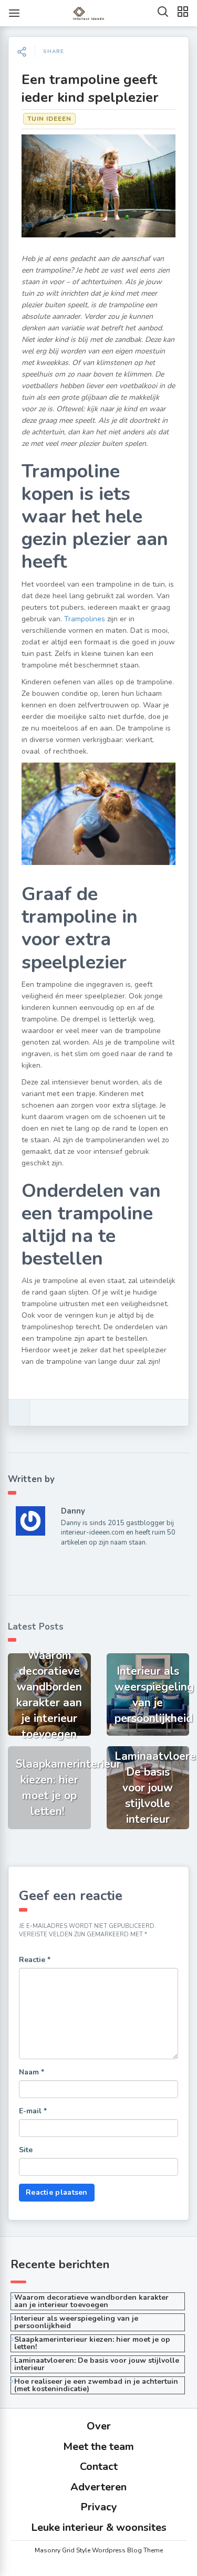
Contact (99, 2467)
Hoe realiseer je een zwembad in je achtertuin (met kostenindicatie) (96, 2385)
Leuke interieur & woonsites (99, 2527)
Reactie (35, 1960)
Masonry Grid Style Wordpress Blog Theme (99, 2550)
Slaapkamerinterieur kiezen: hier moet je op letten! (92, 2343)
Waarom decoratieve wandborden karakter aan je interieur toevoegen (91, 2301)
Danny (73, 1511)
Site (26, 2150)
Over (99, 2426)
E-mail (33, 2111)
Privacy (99, 2507)
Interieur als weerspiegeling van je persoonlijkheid (76, 2322)
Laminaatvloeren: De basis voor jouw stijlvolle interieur (97, 2364)
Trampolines (85, 619)
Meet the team (98, 2447)
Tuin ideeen (49, 119)
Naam (32, 2072)
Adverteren (98, 2487)
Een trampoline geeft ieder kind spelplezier (90, 88)
